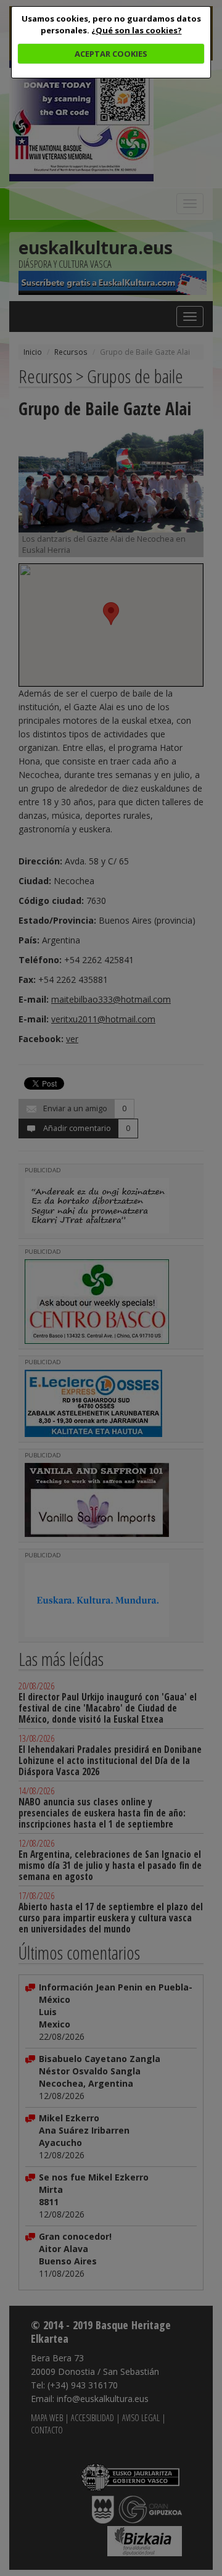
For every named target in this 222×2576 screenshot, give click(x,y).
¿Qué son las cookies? (137, 30)
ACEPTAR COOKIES (111, 54)
